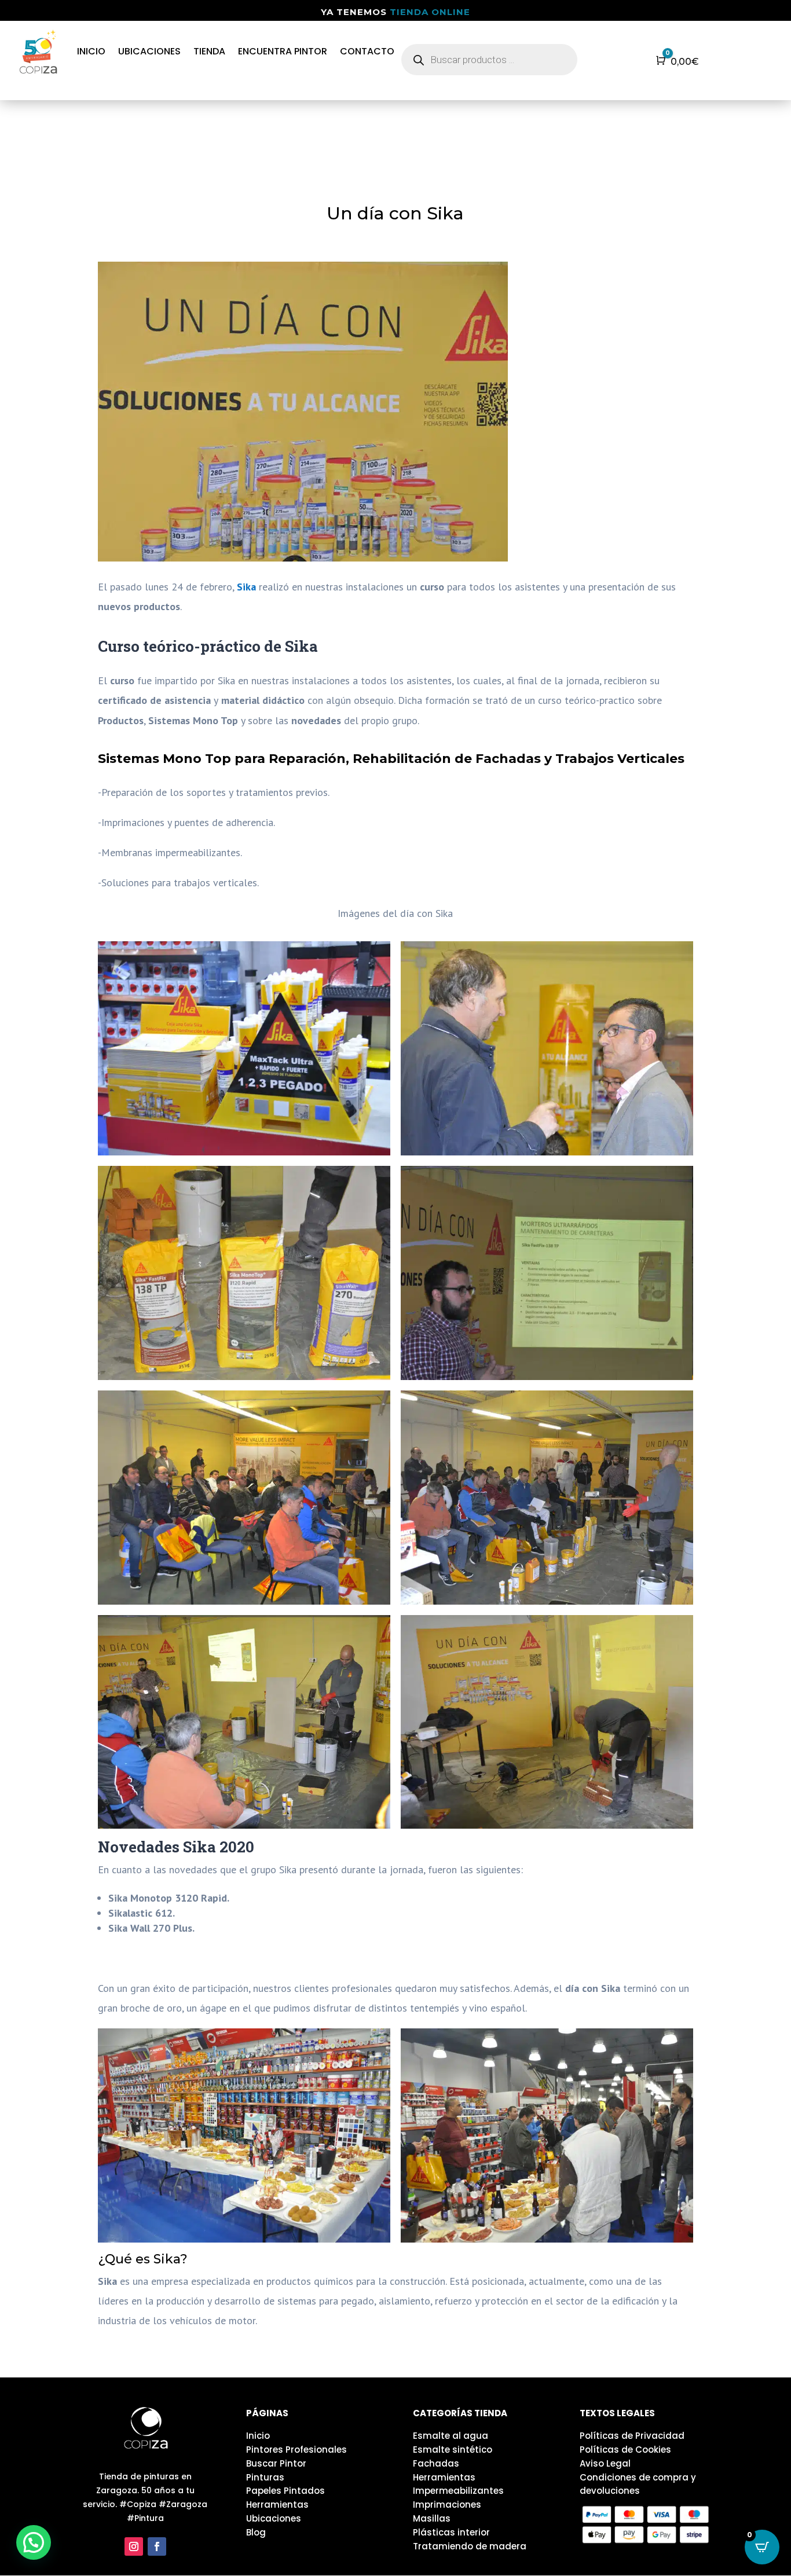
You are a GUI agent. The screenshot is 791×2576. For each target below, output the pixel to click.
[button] (34, 2542)
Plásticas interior (451, 2532)
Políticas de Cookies (625, 2450)
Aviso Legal (605, 2463)
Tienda (209, 51)
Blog (256, 2532)
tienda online (430, 12)
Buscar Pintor (276, 2463)
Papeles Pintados (285, 2491)
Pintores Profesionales (296, 2450)
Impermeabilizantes (458, 2491)
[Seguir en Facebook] (157, 2546)
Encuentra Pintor (283, 51)
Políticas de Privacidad (632, 2436)
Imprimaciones (447, 2505)
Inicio (91, 51)
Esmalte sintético (453, 2450)
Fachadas (436, 2463)
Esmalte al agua (451, 2436)
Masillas (432, 2518)
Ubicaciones (149, 51)
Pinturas (265, 2477)
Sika (248, 587)
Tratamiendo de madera (470, 2546)
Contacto (367, 51)
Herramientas (277, 2505)
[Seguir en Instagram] (134, 2546)
